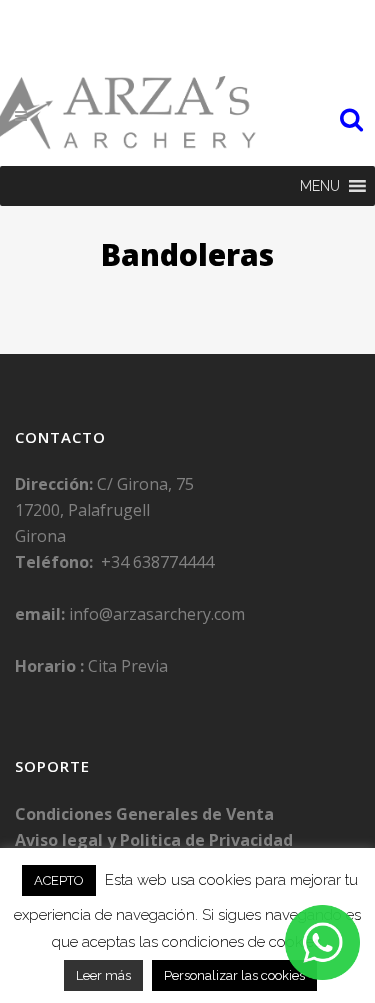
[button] (320, 186)
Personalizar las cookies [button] (234, 975)
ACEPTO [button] (59, 880)
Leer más (103, 975)
